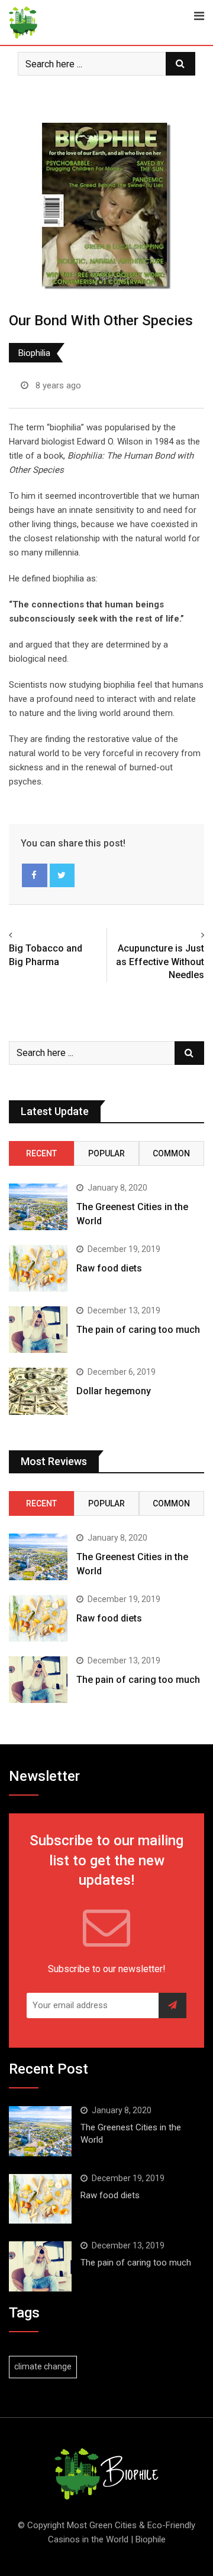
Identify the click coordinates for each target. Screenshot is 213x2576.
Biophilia (34, 353)
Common (171, 1153)
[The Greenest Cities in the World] (38, 1207)
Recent (41, 1153)
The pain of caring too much (138, 1330)
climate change (43, 2366)
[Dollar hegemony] (38, 1391)
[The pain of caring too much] (38, 1330)
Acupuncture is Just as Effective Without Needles (160, 962)
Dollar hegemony (114, 1391)
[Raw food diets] (38, 1268)
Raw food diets (109, 1268)
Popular (106, 1153)
